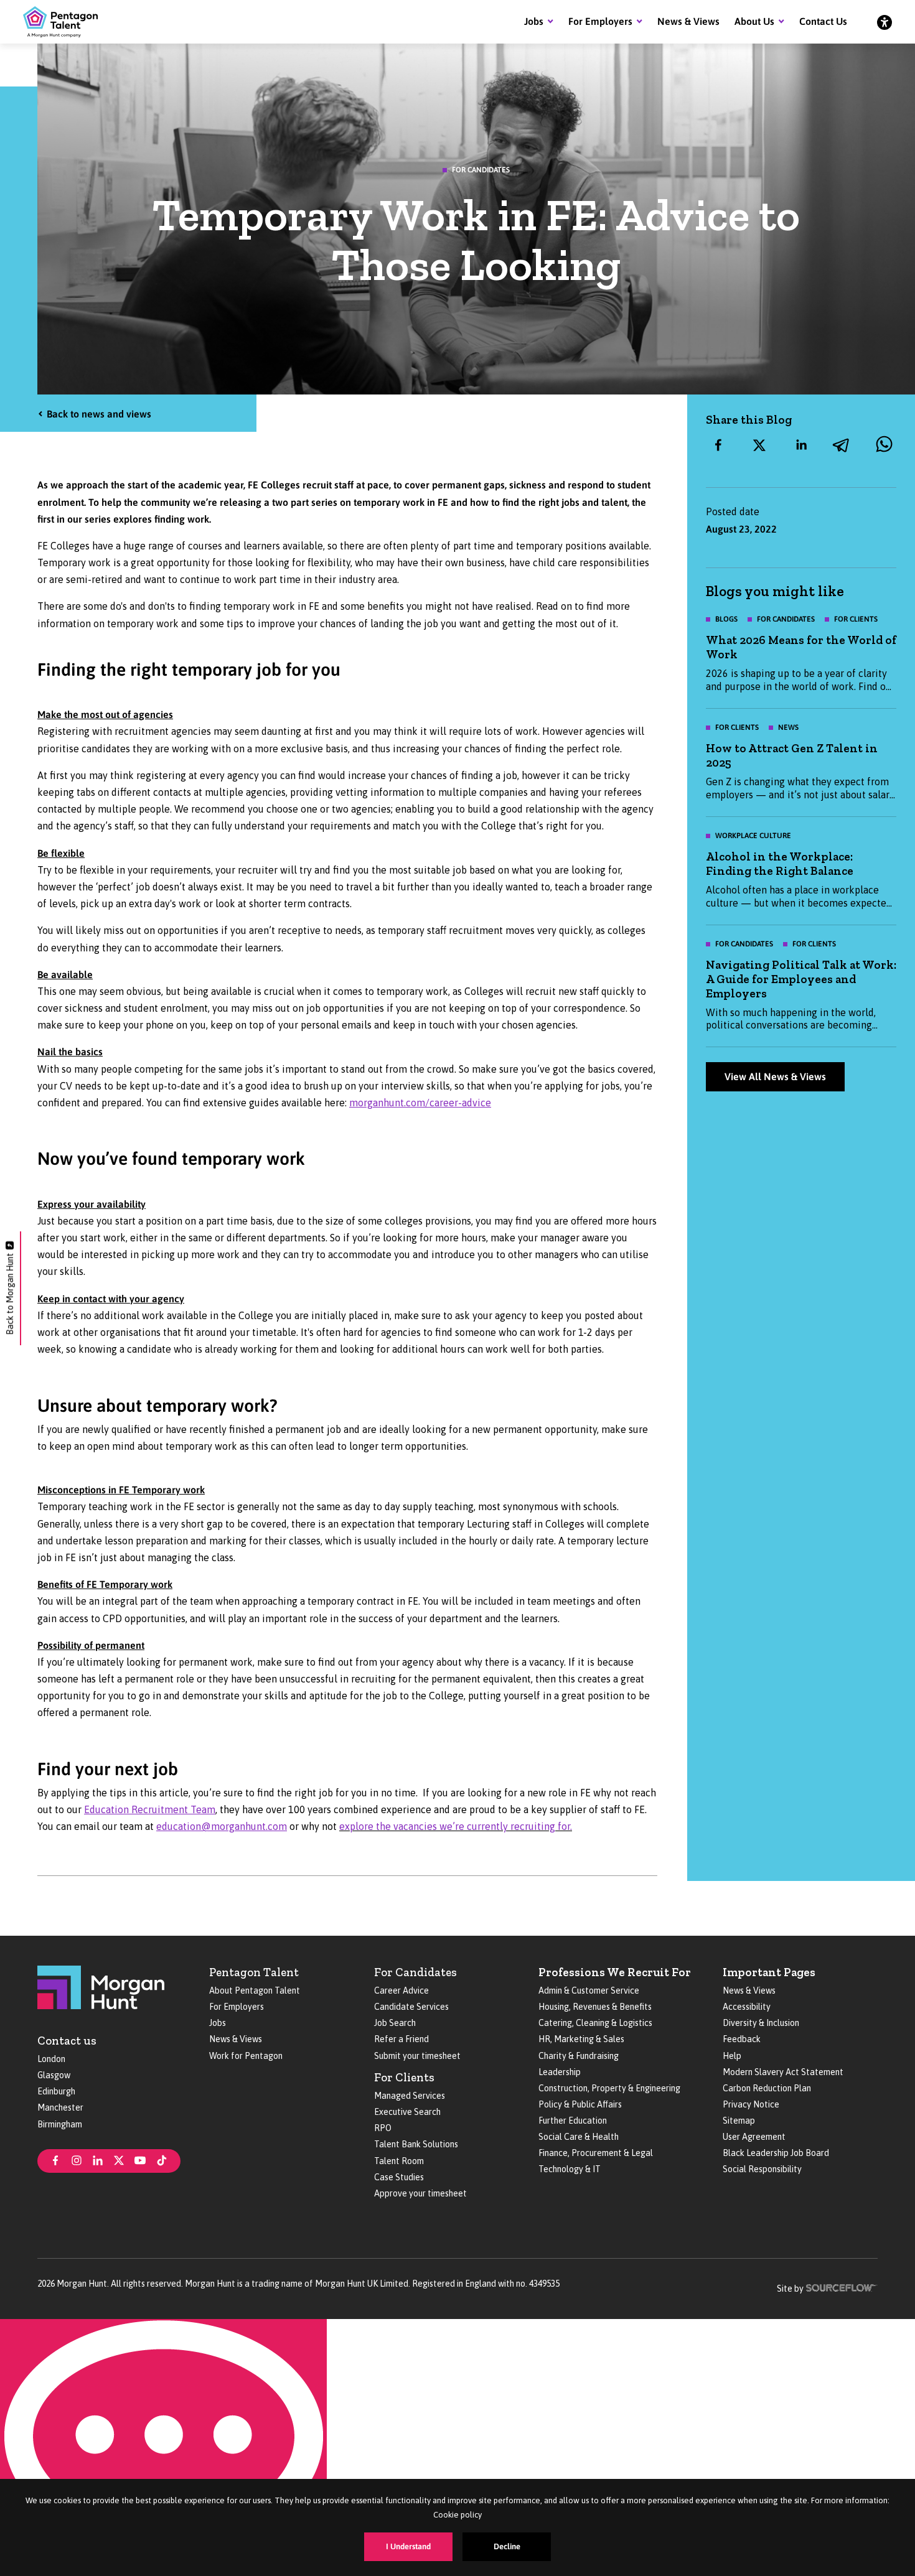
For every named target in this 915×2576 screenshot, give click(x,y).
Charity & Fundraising (579, 2056)
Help (732, 2056)
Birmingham (60, 2124)
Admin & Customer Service (589, 1990)
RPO (383, 2128)
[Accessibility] (884, 22)
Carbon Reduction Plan (767, 2088)
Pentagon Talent (254, 1972)
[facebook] (718, 445)
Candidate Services (411, 2007)
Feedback (742, 2039)
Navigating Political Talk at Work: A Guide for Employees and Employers (801, 979)
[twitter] (759, 445)
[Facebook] (55, 2160)
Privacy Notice (751, 2104)
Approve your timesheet (420, 2193)
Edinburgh (56, 2091)
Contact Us (823, 21)
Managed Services (410, 2096)
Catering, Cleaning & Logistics (595, 2023)
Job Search (395, 2023)
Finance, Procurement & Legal (596, 2153)
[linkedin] (801, 445)
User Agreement (754, 2137)
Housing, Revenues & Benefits (595, 2007)
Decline (507, 2546)
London (51, 2059)
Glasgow (54, 2075)
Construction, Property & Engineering (609, 2088)
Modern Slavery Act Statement (783, 2072)
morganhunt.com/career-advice (420, 1103)
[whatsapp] (884, 445)
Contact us (67, 2041)
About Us (754, 21)
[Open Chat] (163, 2448)
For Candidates (415, 1972)
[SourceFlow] (842, 2287)
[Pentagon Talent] (60, 22)
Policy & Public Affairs (580, 2104)
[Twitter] (119, 2160)
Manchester (60, 2107)
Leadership (560, 2072)
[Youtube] (140, 2160)
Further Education (573, 2121)
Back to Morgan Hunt (10, 1294)
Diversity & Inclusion (761, 2023)
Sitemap (739, 2121)
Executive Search (407, 2112)
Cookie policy (457, 2515)
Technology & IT (570, 2169)
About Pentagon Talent (255, 1990)
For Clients (404, 2077)
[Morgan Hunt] (101, 1986)
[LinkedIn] (98, 2160)
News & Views (688, 21)
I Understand (408, 2546)
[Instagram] (77, 2160)
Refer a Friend (401, 2039)
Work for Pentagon (246, 2056)
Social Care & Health (579, 2137)
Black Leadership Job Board (776, 2153)
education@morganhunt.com (222, 1826)
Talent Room (399, 2161)
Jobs (534, 21)
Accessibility (747, 2007)
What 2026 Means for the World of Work (801, 647)
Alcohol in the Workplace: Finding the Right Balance (780, 864)
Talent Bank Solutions (416, 2144)
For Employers (600, 21)
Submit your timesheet (417, 2056)
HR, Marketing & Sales (581, 2039)
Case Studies (399, 2177)
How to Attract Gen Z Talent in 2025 (792, 755)
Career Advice (401, 1990)
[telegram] (842, 445)
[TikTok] (162, 2160)
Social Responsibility (762, 2169)
